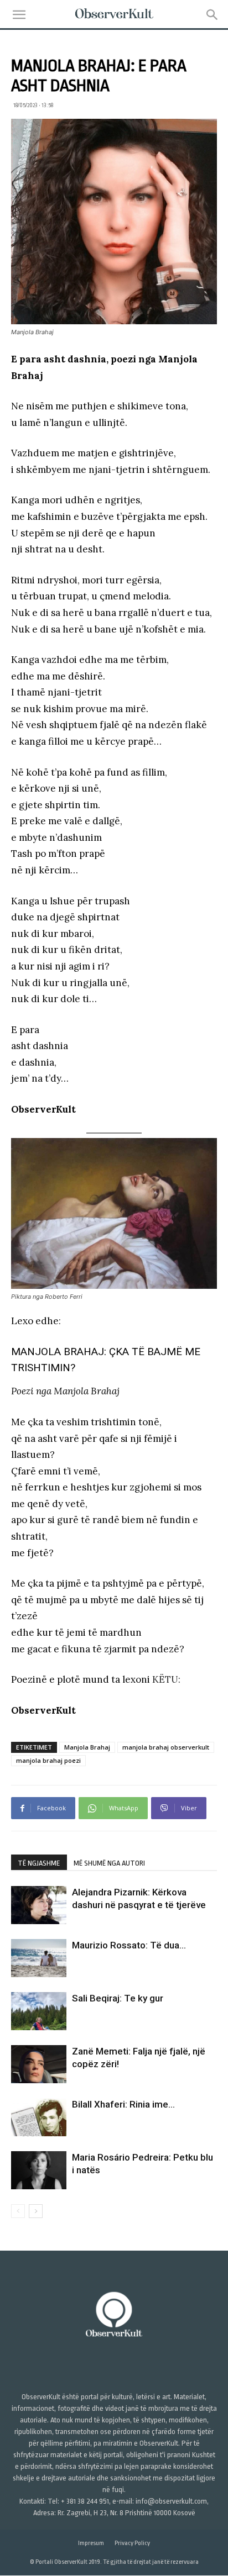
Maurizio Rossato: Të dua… (129, 1945)
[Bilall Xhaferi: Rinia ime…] (39, 2117)
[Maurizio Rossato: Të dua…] (39, 1958)
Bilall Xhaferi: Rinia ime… (123, 2104)
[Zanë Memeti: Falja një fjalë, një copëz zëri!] (39, 2064)
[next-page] (36, 2211)
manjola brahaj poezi (48, 1760)
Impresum (91, 2544)
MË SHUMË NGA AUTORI (109, 1863)
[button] (19, 15)
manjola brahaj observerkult (166, 1747)
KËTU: (166, 1679)
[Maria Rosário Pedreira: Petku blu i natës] (39, 2170)
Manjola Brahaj (87, 1747)
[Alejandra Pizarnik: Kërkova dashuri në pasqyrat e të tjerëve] (39, 1905)
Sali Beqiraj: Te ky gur (118, 1998)
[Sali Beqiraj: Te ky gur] (39, 2011)
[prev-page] (18, 2211)
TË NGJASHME (39, 1863)
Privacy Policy (132, 2544)
